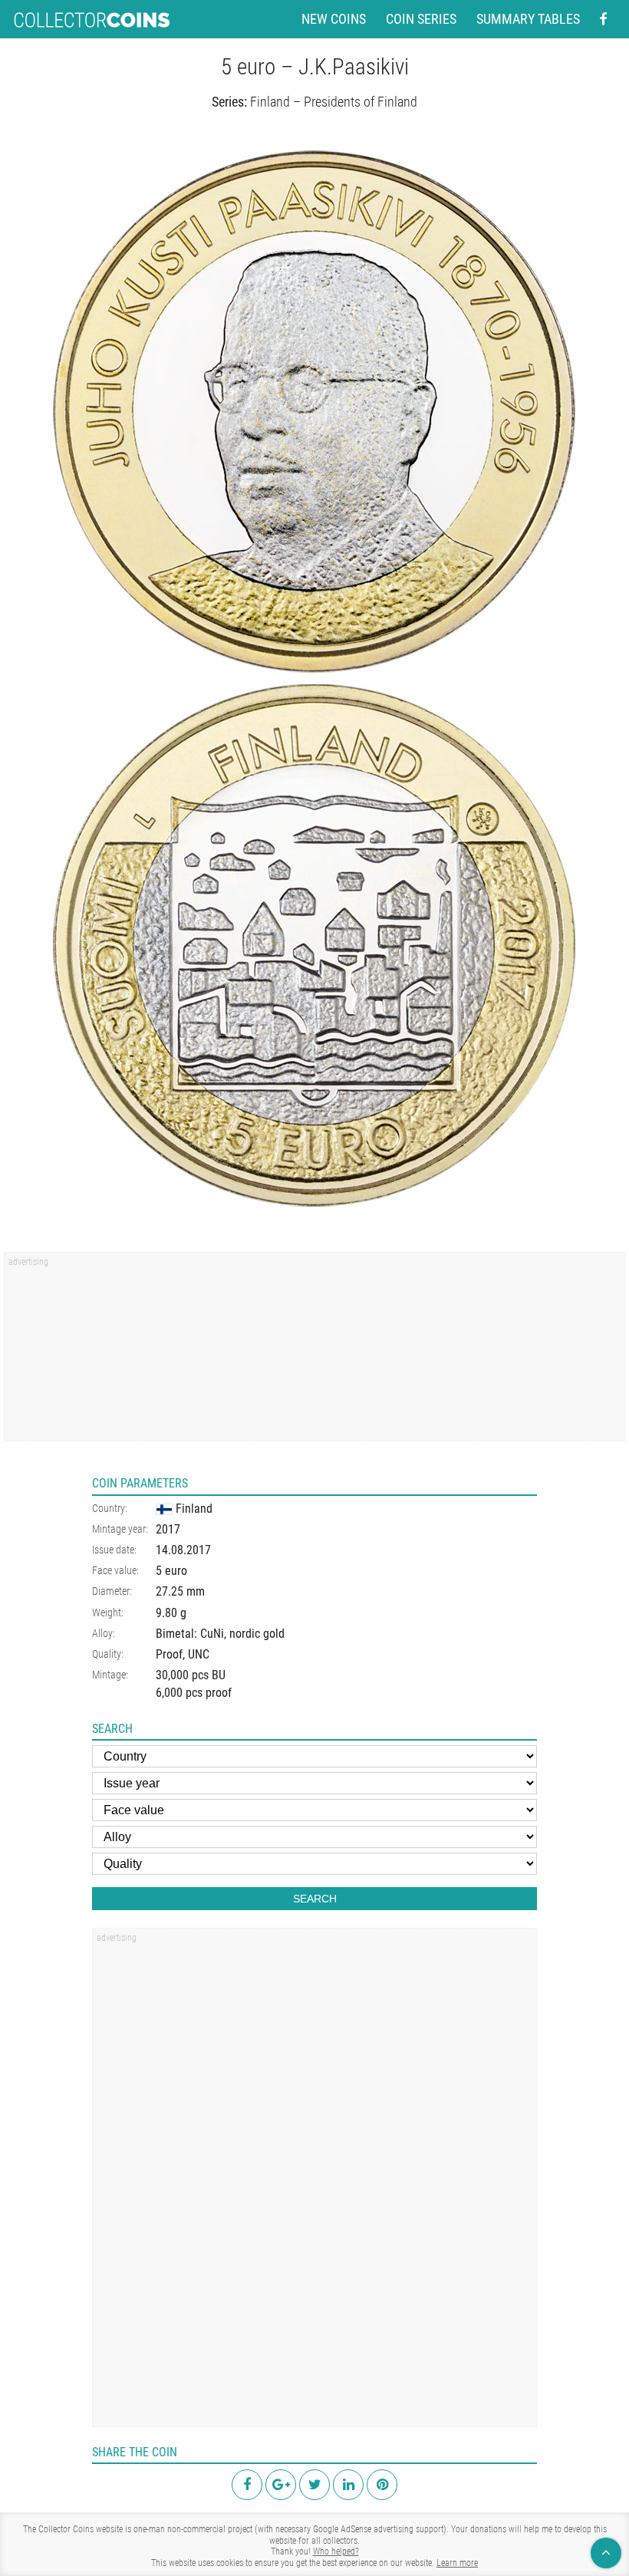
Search (315, 1899)
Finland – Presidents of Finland (334, 102)
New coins (334, 19)
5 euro (171, 1571)
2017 (168, 1529)
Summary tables (528, 19)
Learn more (457, 2563)
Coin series (421, 19)
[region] (314, 1352)
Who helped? (336, 2551)
